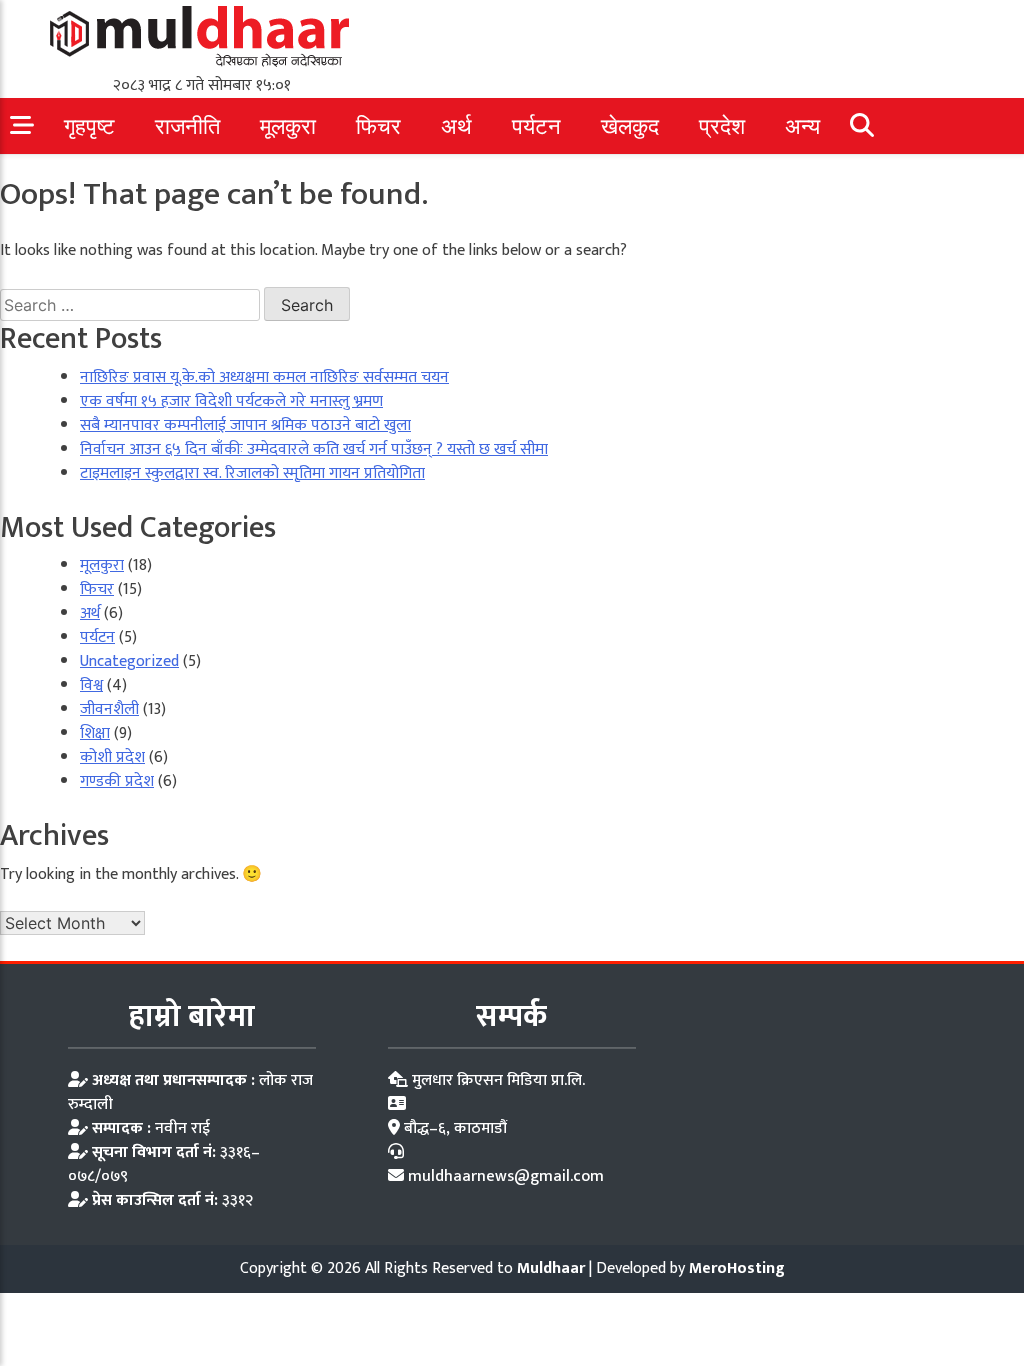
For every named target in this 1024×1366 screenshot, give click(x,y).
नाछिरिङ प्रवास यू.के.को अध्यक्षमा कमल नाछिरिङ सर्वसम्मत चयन (264, 377)
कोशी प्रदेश (112, 757)
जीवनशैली (109, 709)
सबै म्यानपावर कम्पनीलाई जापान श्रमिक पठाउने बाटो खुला (245, 425)
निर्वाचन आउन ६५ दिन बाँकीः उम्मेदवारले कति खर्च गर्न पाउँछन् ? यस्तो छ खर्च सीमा (314, 449)
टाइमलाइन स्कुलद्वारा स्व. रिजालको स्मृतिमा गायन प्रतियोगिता (252, 473)
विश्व (91, 685)
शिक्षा (95, 733)
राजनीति (187, 126)
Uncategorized (129, 661)
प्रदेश (722, 126)
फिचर (378, 126)
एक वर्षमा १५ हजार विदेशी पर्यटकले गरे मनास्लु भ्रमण (231, 401)
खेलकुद (630, 126)
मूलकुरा (288, 126)
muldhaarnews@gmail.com (506, 1176)
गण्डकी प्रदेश (117, 781)
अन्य (802, 126)
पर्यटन (536, 126)
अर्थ (456, 126)
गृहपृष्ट (89, 126)
